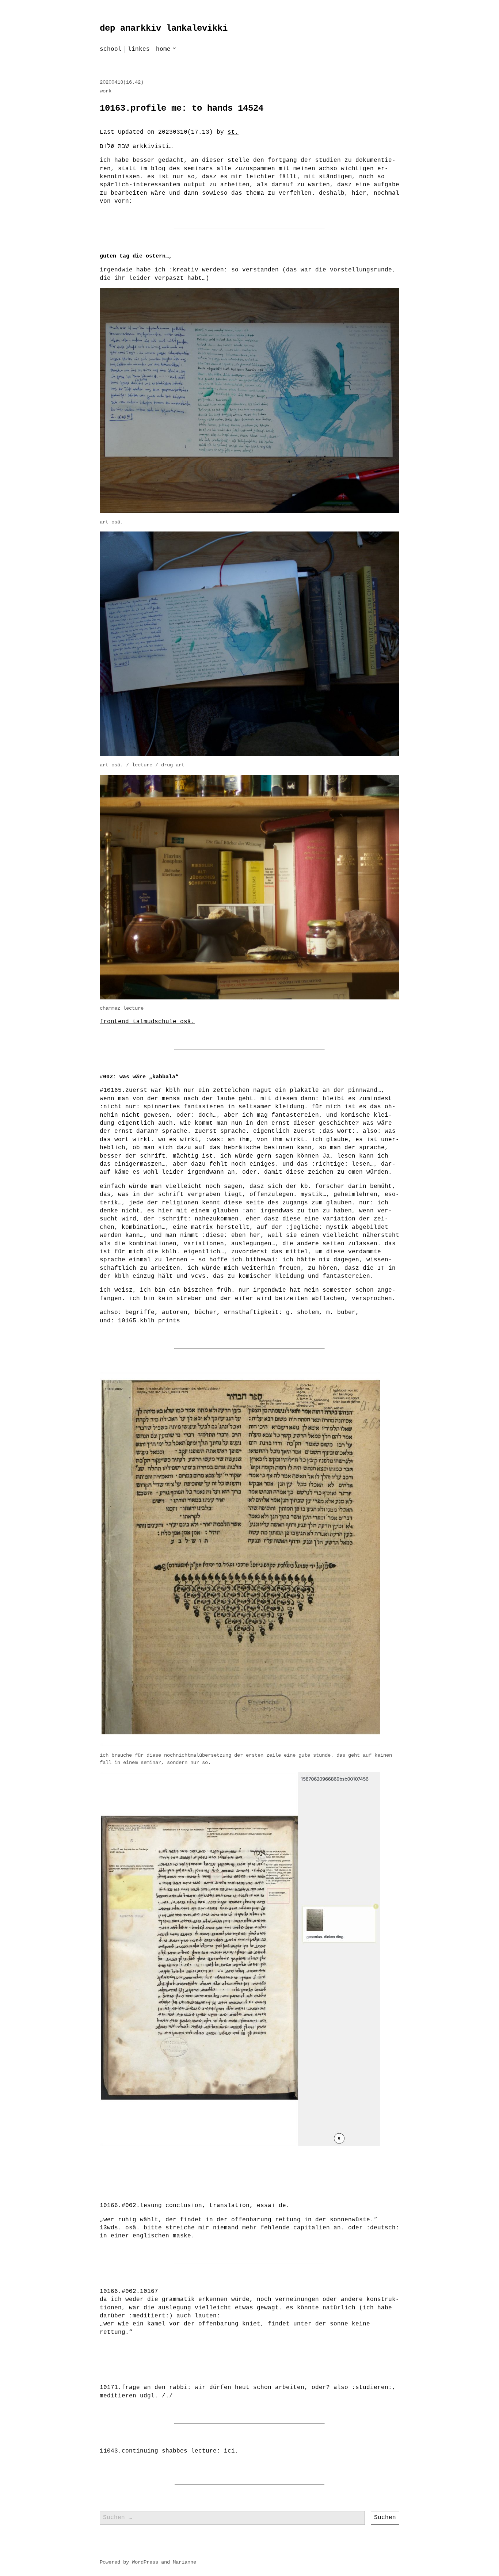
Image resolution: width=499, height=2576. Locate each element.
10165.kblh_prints (149, 1321)
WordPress (145, 2562)
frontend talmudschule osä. (147, 1022)
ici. (231, 2451)
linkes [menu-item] (139, 49)
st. (233, 132)
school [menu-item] (111, 49)
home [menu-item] (163, 49)
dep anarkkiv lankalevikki (164, 28)
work (106, 91)
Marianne (184, 2562)
